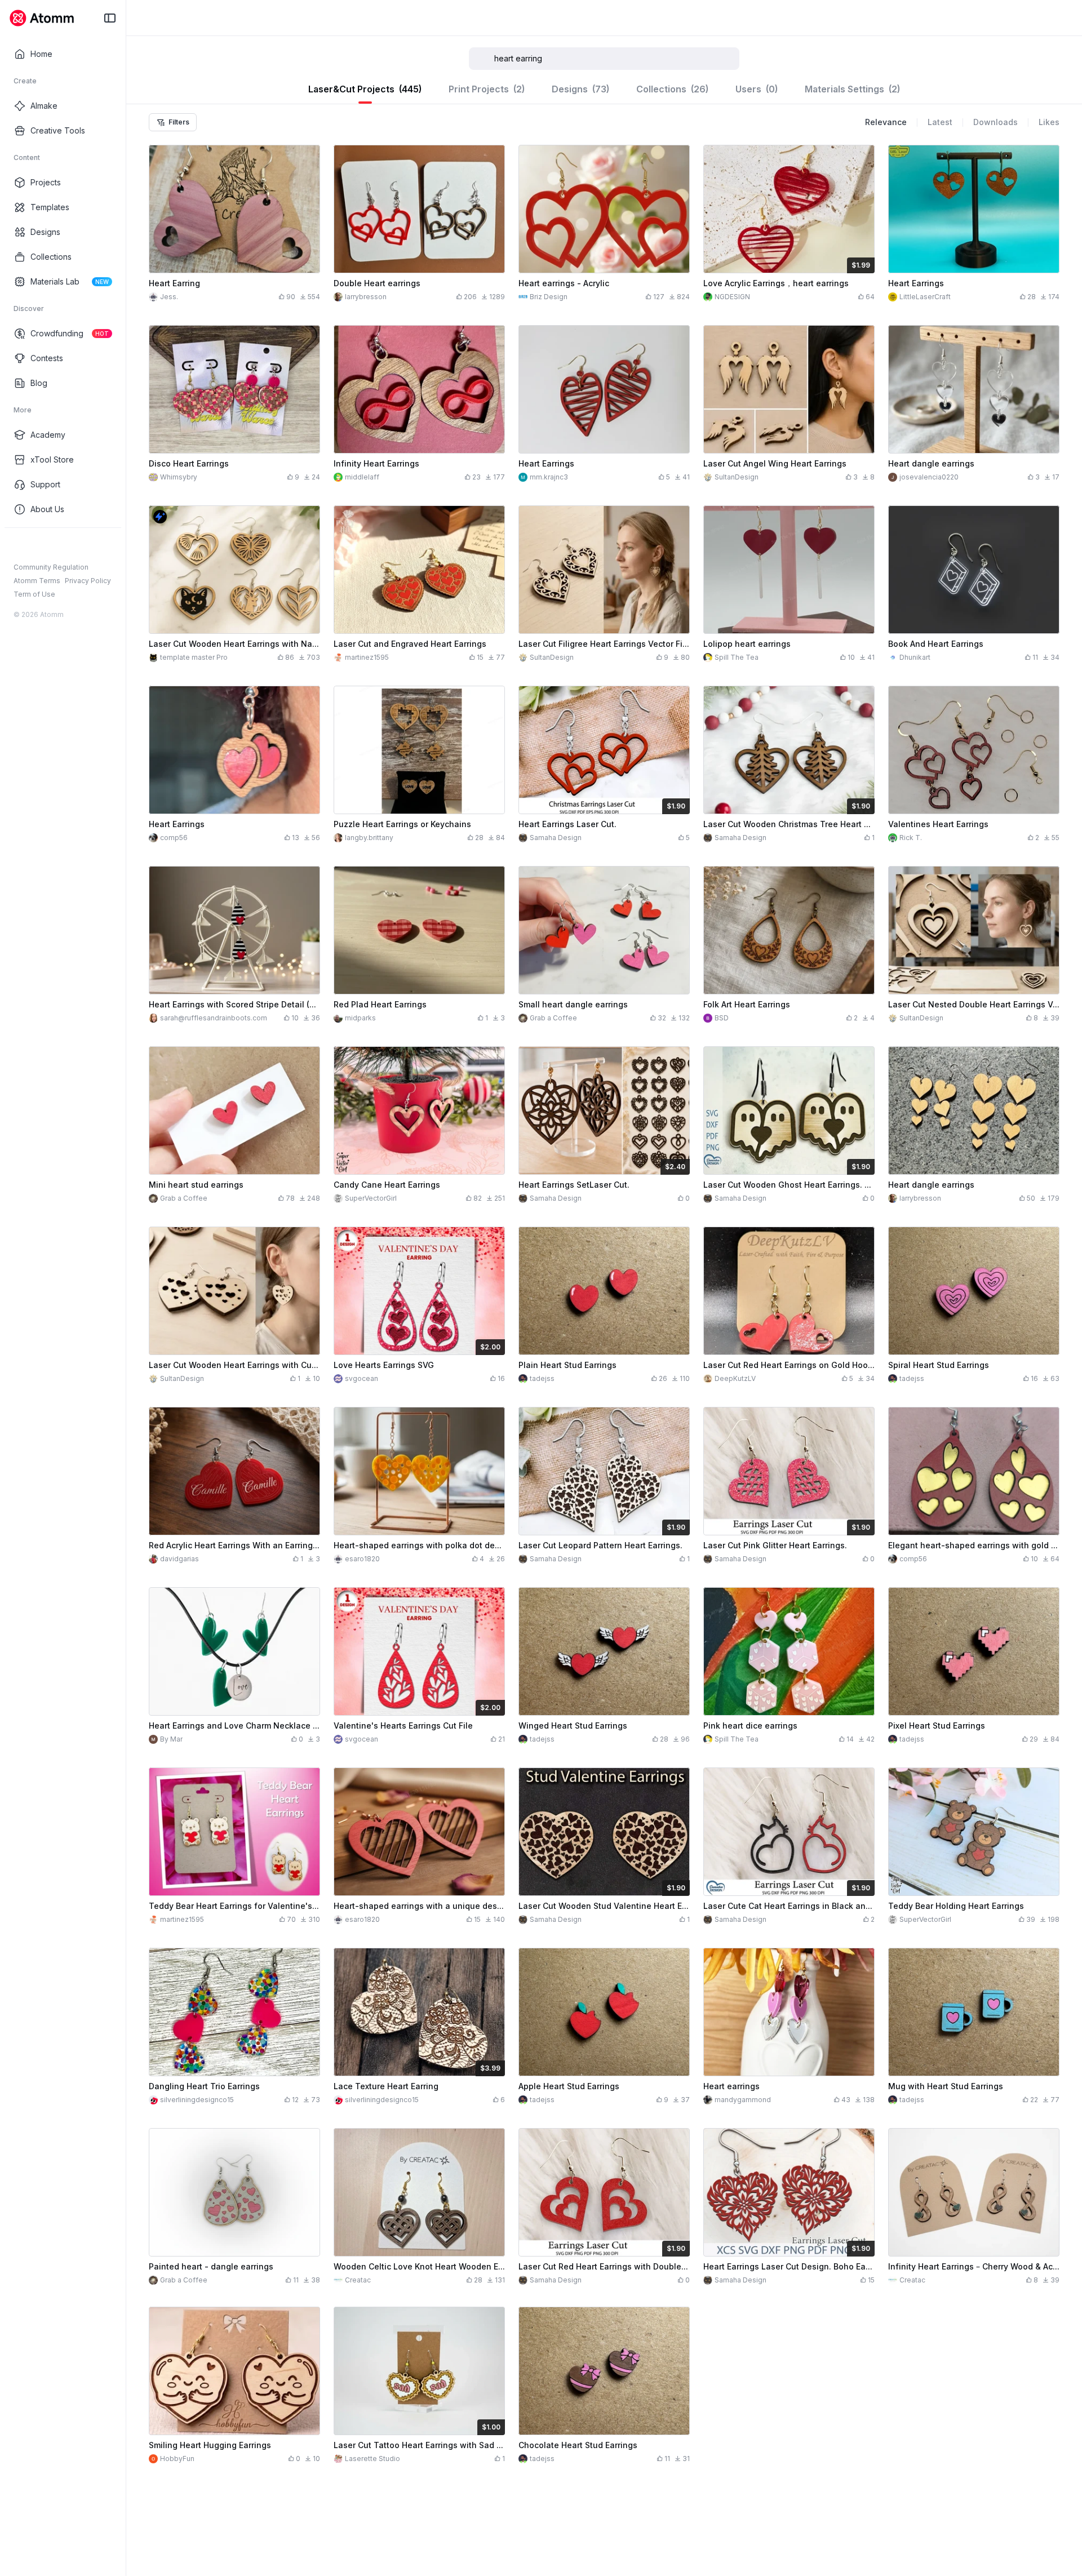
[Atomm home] (41, 18)
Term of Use (34, 594)
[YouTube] (55, 546)
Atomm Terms (37, 581)
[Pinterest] (73, 546)
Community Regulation (51, 567)
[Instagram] (37, 546)
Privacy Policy (88, 581)
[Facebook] (19, 546)
